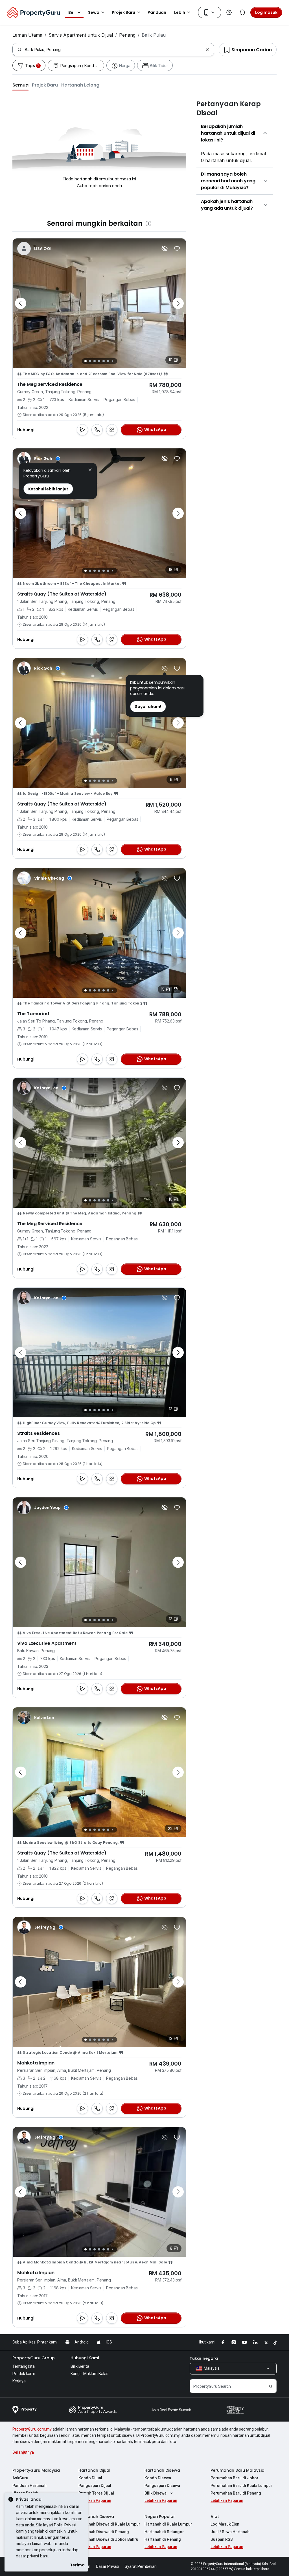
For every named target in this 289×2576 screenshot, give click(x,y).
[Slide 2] (90, 361)
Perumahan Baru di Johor (235, 2478)
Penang (127, 35)
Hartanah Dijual (94, 2470)
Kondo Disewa (158, 2478)
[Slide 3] (95, 361)
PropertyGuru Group (34, 2358)
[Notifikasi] (242, 12)
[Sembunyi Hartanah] (165, 249)
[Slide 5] (104, 361)
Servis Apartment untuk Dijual (81, 35)
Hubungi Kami (85, 2358)
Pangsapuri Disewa (162, 2486)
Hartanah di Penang (163, 2539)
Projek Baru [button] (123, 12)
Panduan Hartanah (29, 2486)
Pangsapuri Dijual (95, 2486)
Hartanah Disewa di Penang (104, 2532)
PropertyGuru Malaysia (36, 2470)
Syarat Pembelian (141, 2566)
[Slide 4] (99, 361)
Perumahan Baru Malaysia (237, 2470)
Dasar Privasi (108, 2566)
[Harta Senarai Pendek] (177, 249)
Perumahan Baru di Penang (236, 2493)
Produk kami (24, 2374)
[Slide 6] (108, 361)
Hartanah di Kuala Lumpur (168, 2524)
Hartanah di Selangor (164, 2532)
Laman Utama (27, 35)
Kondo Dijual (90, 2478)
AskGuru (20, 2478)
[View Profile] (39, 459)
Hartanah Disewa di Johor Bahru (108, 2539)
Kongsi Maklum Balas (89, 2374)
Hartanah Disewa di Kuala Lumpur (109, 2524)
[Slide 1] (86, 361)
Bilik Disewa (156, 2493)
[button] (20, 85)
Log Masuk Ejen (225, 2524)
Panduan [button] (157, 12)
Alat (215, 2517)
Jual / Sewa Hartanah (230, 2532)
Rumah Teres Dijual (96, 2493)
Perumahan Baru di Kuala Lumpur (241, 2486)
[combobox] (114, 50)
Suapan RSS (222, 2539)
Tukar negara (204, 2358)
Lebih (180, 12)
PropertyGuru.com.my (32, 2429)
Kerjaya (19, 2381)
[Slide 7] (112, 361)
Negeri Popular (160, 2517)
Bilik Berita (80, 2366)
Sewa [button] (94, 12)
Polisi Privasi (65, 2525)
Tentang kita (24, 2366)
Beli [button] (72, 12)
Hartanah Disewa (162, 2470)
